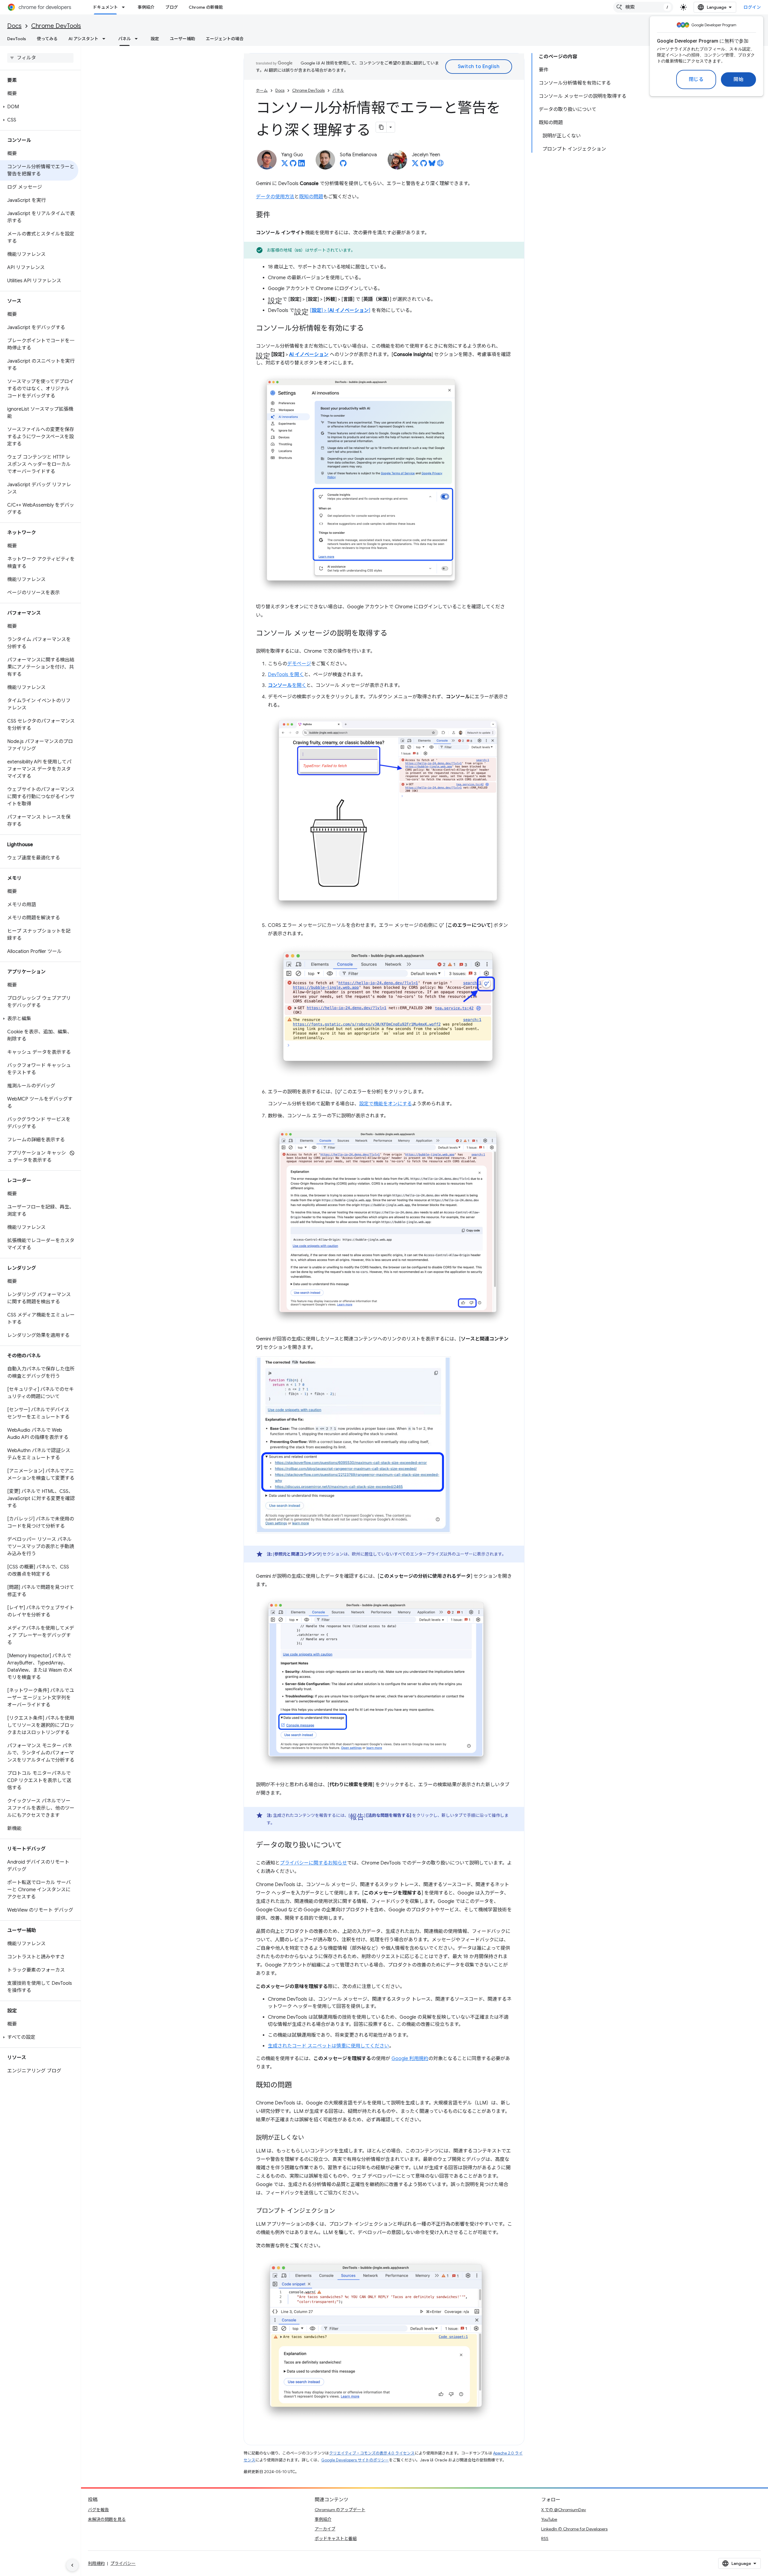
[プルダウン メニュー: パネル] (138, 39)
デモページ (299, 664)
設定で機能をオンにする (385, 1104)
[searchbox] (40, 58)
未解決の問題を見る (107, 2519)
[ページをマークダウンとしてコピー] (381, 127)
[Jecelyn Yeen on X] (415, 165)
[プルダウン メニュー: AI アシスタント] (106, 39)
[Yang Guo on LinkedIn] (301, 165)
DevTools (17, 39)
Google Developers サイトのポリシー (355, 2460)
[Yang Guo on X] (285, 165)
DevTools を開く (286, 675)
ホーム (262, 90)
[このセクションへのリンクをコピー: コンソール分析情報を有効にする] (370, 329)
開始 (738, 79)
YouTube (549, 2519)
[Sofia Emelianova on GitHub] (343, 165)
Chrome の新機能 (206, 7)
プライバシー (123, 2563)
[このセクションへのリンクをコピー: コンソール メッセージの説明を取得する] (393, 634)
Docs (14, 26)
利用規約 (96, 2563)
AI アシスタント (83, 39)
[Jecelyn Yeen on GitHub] (424, 165)
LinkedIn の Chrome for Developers (574, 2529)
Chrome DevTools (56, 26)
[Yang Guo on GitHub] (293, 165)
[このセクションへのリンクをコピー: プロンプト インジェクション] (341, 2211)
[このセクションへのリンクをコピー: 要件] (276, 215)
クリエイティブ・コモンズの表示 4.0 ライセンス (372, 2453)
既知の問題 (311, 197)
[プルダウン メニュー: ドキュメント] (125, 7)
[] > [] (340, 310)
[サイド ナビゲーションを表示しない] (72, 2565)
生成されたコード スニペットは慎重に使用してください (328, 2046)
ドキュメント (105, 7)
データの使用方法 (275, 197)
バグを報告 (98, 2510)
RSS (545, 2539)
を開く (287, 685)
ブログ (172, 7)
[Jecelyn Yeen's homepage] (440, 165)
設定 (155, 39)
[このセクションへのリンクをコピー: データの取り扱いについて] (348, 1846)
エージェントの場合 (225, 39)
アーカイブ (325, 2529)
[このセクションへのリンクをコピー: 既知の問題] (298, 2086)
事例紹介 (146, 7)
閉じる (696, 79)
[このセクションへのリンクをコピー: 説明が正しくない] (310, 2138)
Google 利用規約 (410, 2059)
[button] (39, 107)
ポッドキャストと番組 (336, 2539)
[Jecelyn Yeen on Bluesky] (432, 165)
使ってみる (47, 39)
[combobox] (643, 7)
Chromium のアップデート (340, 2510)
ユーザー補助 (182, 39)
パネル (124, 39)
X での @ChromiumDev (564, 2510)
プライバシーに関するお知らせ (313, 1863)
